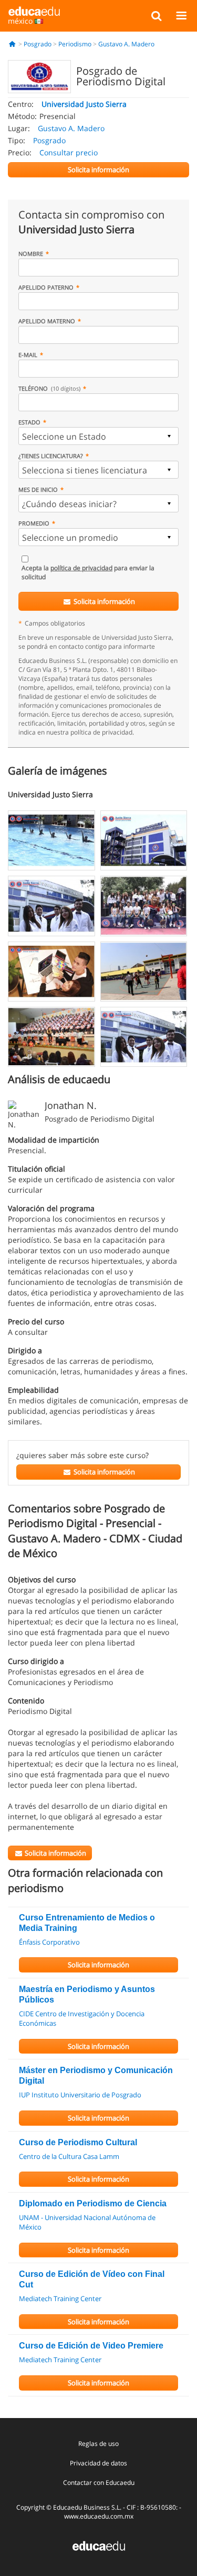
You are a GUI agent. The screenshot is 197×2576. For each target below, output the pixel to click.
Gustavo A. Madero (126, 44)
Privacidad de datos (98, 2463)
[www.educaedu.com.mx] (99, 2545)
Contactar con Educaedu (99, 2483)
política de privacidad (81, 568)
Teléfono (49, 388)
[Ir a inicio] (12, 44)
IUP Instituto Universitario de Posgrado (80, 2095)
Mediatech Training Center (60, 2298)
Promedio (34, 523)
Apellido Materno (47, 321)
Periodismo (75, 44)
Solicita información (103, 601)
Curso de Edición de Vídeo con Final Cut (92, 2279)
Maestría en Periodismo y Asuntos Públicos (87, 1994)
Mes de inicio (38, 489)
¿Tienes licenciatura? (51, 456)
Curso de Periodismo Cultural (78, 2142)
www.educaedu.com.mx (99, 2516)
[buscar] (156, 15)
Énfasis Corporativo (49, 1942)
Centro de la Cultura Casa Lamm (69, 2156)
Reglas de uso (98, 2444)
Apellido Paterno (46, 287)
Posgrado (38, 44)
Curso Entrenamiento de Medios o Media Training (87, 1923)
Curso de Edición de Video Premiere (91, 2346)
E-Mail (28, 355)
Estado (29, 422)
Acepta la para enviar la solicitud (88, 572)
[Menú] (181, 15)
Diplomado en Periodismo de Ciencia (93, 2203)
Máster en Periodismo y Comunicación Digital (96, 2075)
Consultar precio (69, 152)
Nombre (31, 254)
